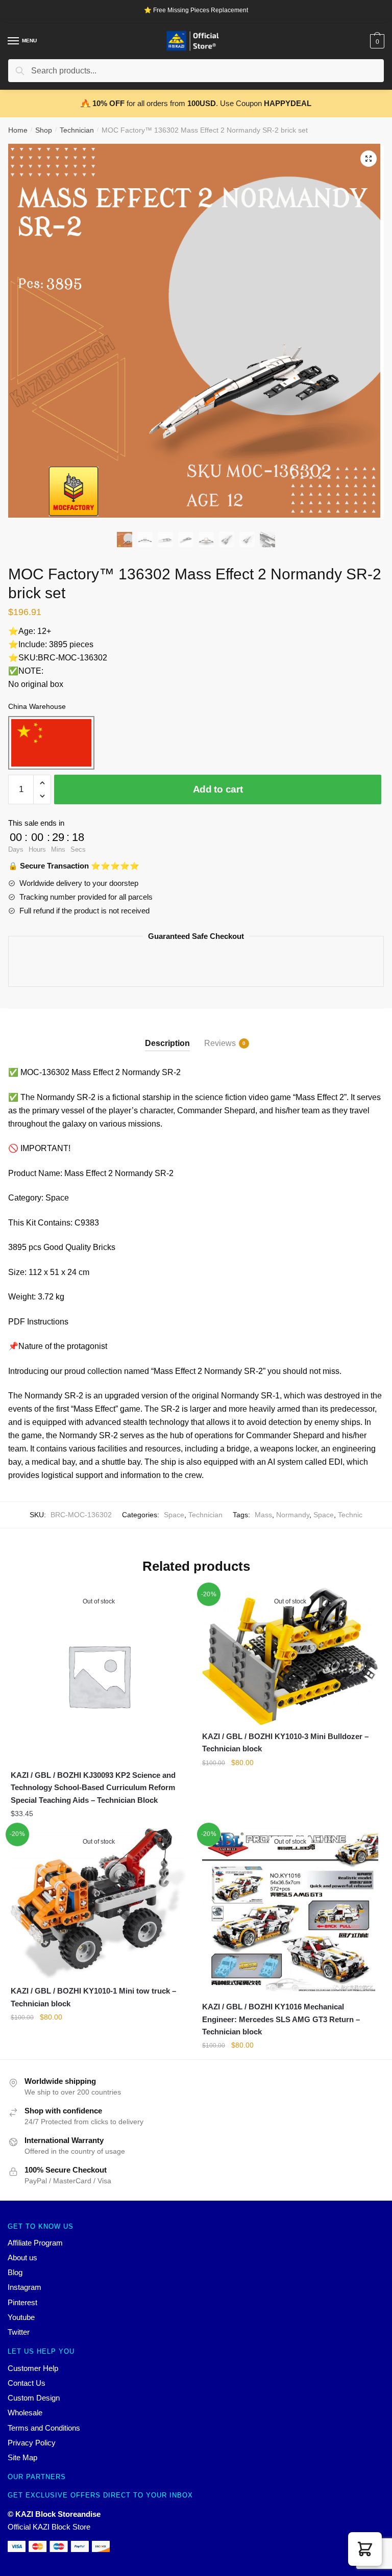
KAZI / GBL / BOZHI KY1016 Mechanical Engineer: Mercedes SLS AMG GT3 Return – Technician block (281, 2019)
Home (18, 130)
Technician (77, 130)
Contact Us (27, 2383)
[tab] (167, 1035)
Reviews (220, 1043)
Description (167, 1043)
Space (174, 1515)
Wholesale (25, 2413)
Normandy (293, 1515)
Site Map (22, 2457)
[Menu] (14, 41)
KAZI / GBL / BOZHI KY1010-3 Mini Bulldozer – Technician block (285, 1742)
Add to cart (218, 789)
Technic (350, 1515)
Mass (263, 1515)
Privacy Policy (32, 2443)
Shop (44, 130)
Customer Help (33, 2368)
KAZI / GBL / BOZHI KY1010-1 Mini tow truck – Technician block (93, 1997)
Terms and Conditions (44, 2428)
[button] (365, 2549)
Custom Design (34, 2398)
